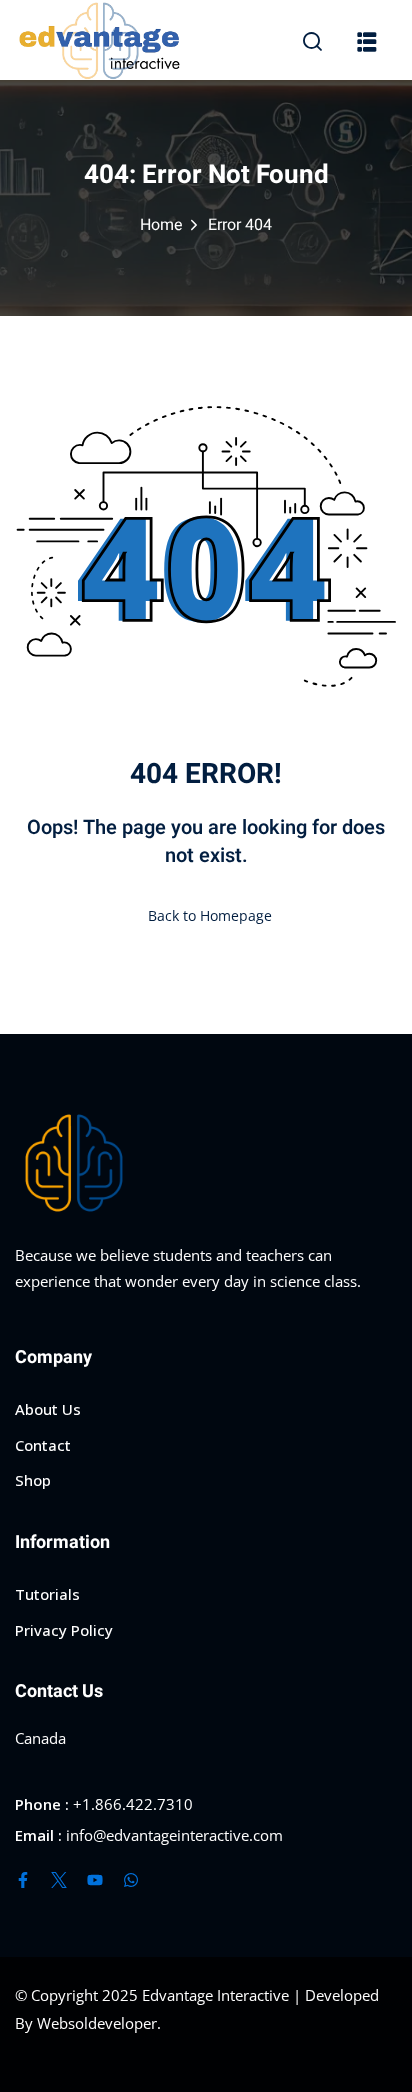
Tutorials (47, 1594)
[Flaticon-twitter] (59, 1880)
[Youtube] (95, 1880)
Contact (43, 1445)
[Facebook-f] (23, 1880)
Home (161, 225)
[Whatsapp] (131, 1880)
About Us (48, 1409)
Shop (33, 1480)
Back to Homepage (210, 915)
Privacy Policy (64, 1630)
